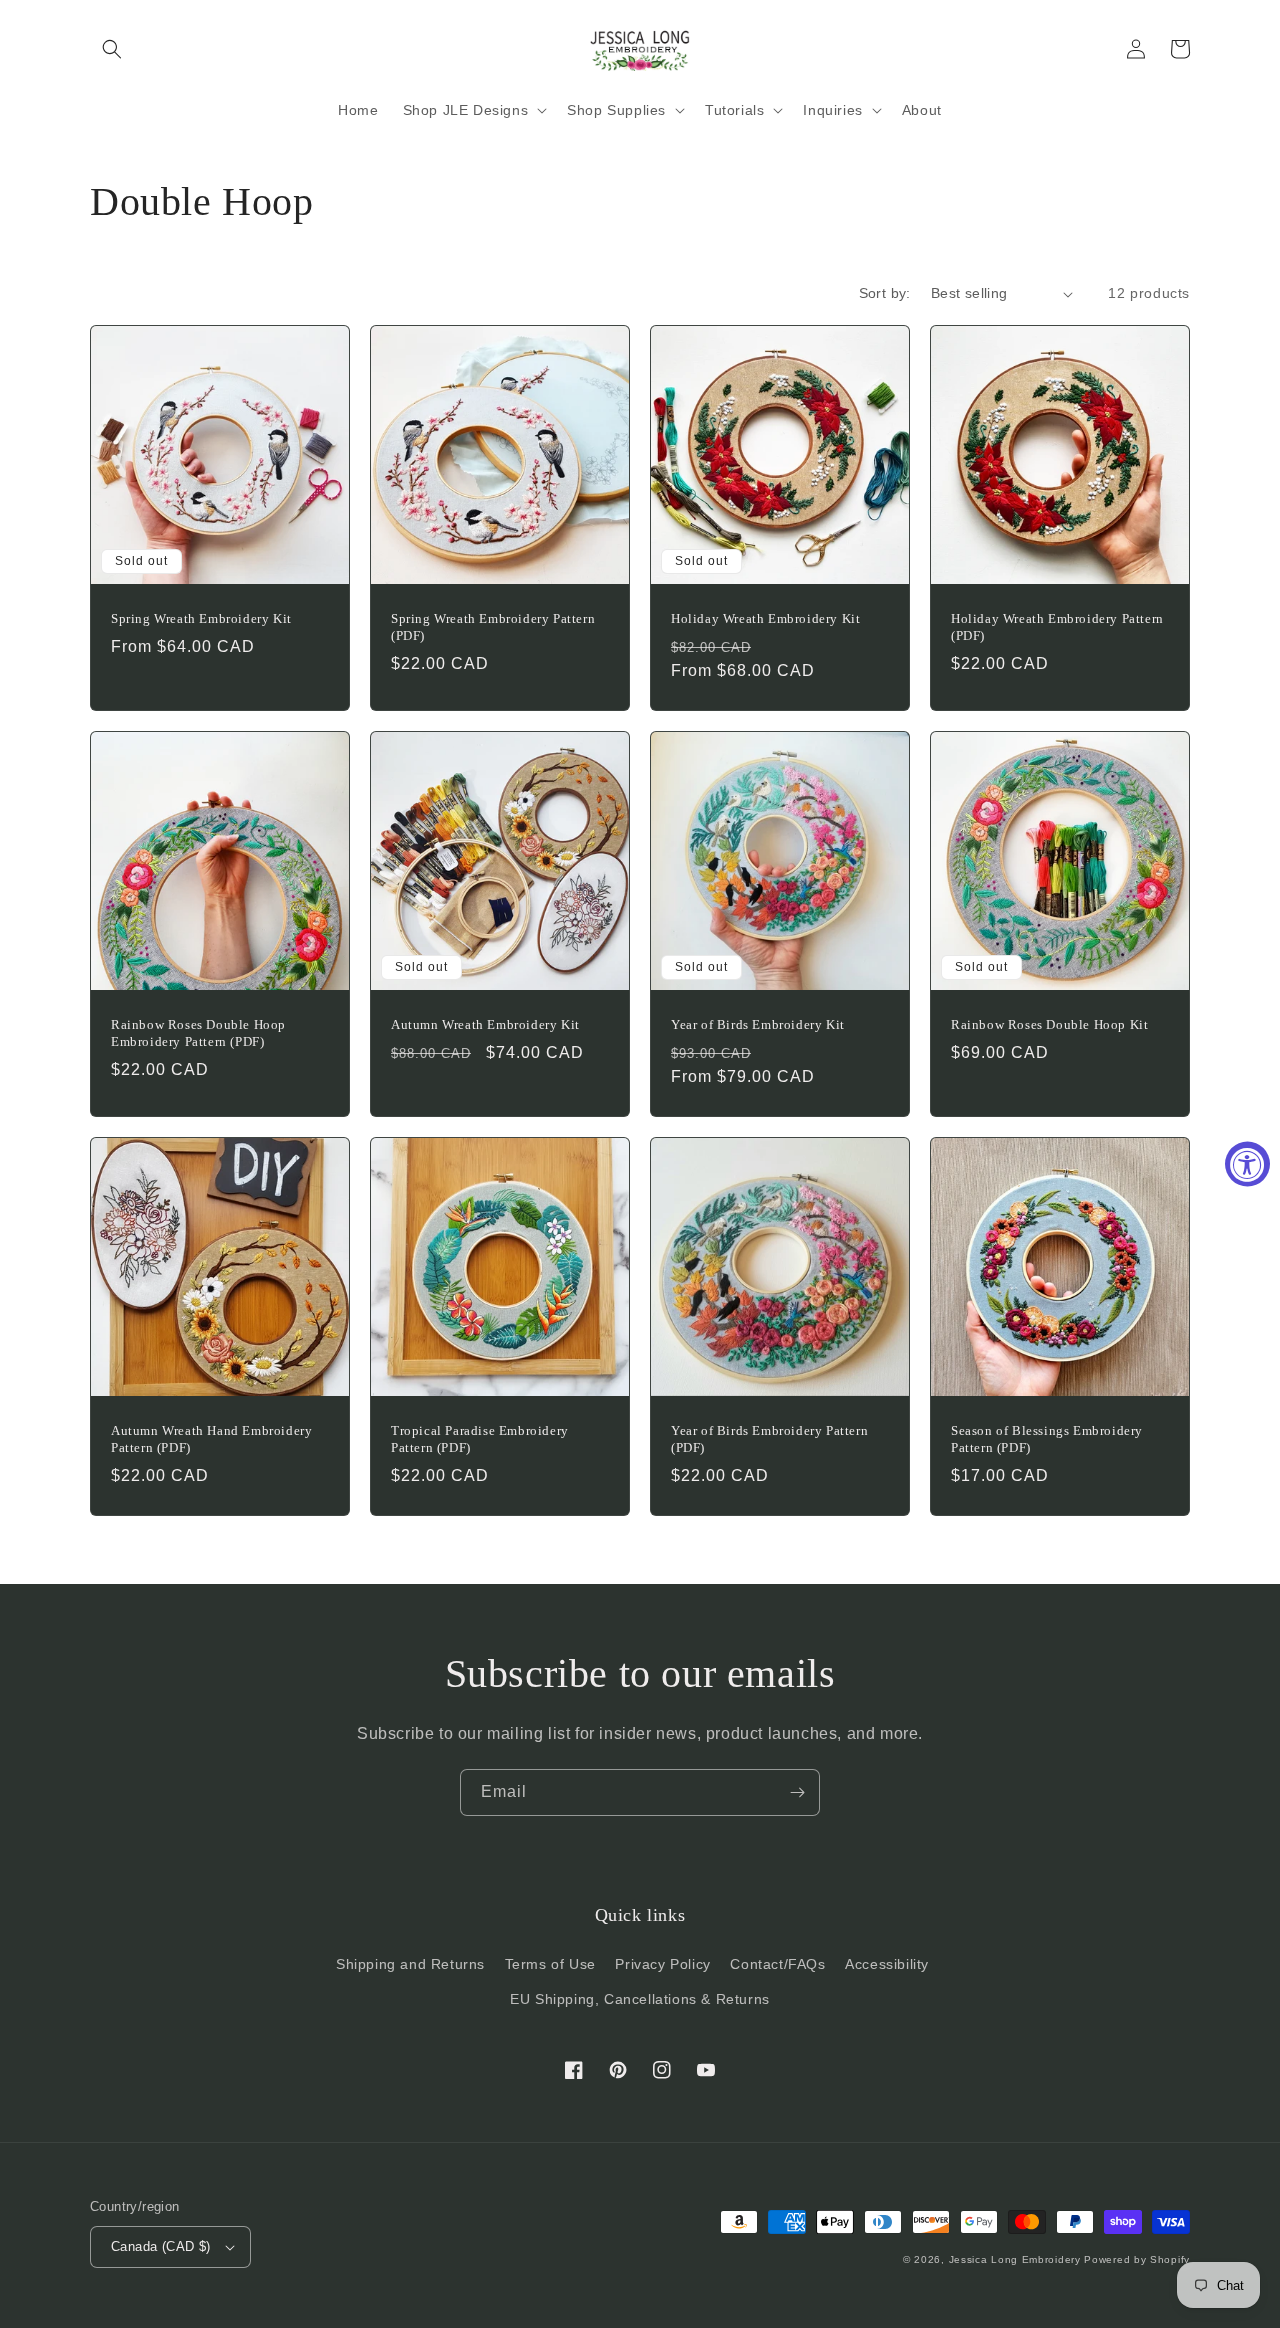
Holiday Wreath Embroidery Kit (765, 618)
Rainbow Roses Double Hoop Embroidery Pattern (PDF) (198, 1033)
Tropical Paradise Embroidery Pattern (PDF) (480, 1439)
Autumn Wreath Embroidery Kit (485, 1024)
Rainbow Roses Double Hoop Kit (1049, 1024)
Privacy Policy (662, 1964)
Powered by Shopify (1137, 2259)
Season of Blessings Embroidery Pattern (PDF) (1047, 1439)
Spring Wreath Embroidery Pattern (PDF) (493, 627)
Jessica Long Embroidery (1015, 2259)
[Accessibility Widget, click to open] (1247, 1164)
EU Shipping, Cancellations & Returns (640, 1999)
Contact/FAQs (777, 1964)
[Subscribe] (797, 1792)
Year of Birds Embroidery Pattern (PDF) (769, 1439)
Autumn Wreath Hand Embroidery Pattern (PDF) (211, 1439)
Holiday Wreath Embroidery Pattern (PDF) (1057, 627)
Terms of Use (550, 1964)
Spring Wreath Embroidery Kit (201, 618)
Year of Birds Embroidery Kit (758, 1024)
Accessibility (887, 1964)
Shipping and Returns (410, 1964)
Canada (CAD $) (161, 2246)
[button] (112, 49)
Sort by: (885, 293)
